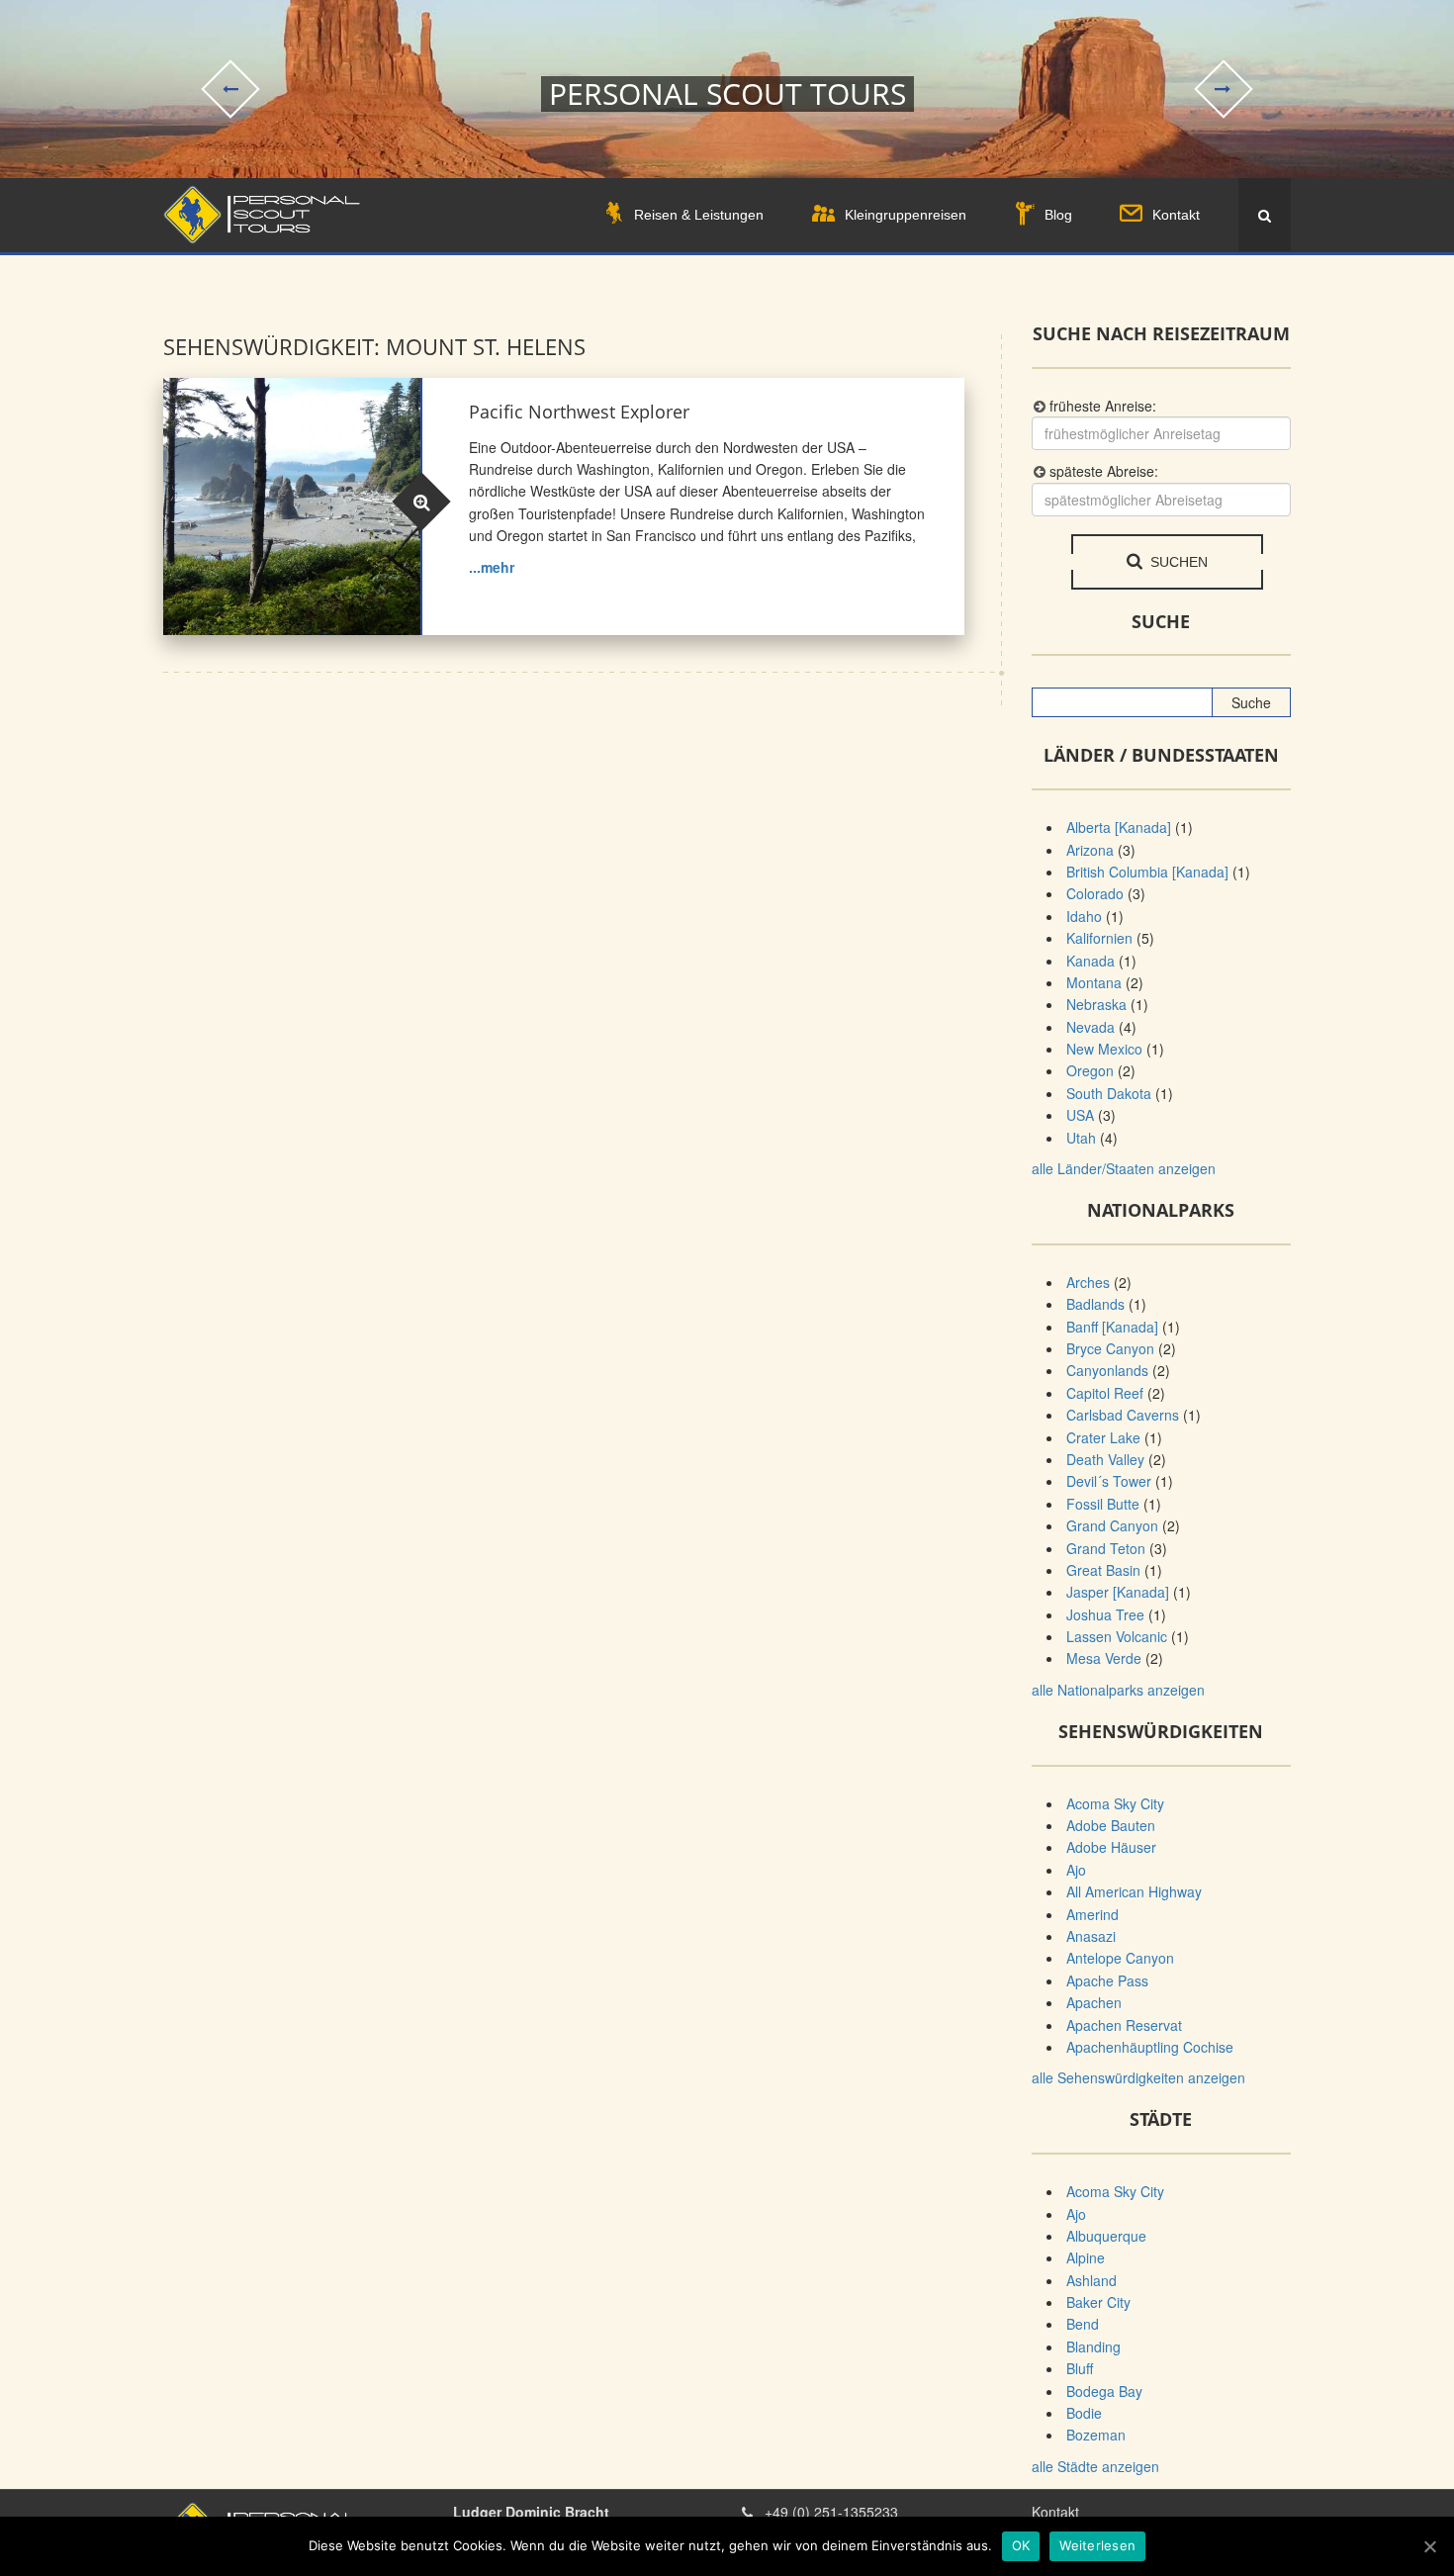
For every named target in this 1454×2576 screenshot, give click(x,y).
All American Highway (1134, 1891)
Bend (1083, 2324)
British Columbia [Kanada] (1147, 872)
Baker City (1098, 2302)
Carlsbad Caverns (1123, 1415)
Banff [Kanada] (1112, 1327)
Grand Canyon (1112, 1525)
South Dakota (1109, 1093)
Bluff (1080, 2368)
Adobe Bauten (1111, 1825)
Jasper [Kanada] (1118, 1592)
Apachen (1094, 2002)
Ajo (1076, 1870)
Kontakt (1055, 2512)
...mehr (492, 567)
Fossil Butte (1103, 1504)
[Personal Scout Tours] (262, 215)
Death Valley (1105, 1459)
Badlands (1095, 1304)
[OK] (1429, 2546)
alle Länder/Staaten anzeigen (1124, 1168)
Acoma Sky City (1115, 1803)
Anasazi (1091, 1936)
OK (1021, 2545)
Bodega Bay (1104, 2391)
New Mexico (1104, 1049)
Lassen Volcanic (1117, 1636)
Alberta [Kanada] (1119, 827)
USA (1080, 1115)
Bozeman (1096, 2435)
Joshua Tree (1105, 1614)
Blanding (1093, 2346)
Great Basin (1103, 1570)
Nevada (1090, 1027)
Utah (1081, 1138)
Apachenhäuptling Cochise (1150, 2047)
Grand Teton (1106, 1548)
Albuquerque (1106, 2236)
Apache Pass (1107, 1980)
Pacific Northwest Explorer (579, 412)
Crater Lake (1103, 1437)
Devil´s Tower (1109, 1481)
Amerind (1092, 1914)
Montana (1094, 982)
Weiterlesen (1097, 2545)
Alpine (1086, 2257)
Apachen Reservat (1124, 2025)
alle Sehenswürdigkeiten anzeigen (1138, 2077)
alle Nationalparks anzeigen (1118, 1690)
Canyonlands (1107, 1370)
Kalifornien (1099, 938)
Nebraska (1096, 1004)
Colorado (1095, 893)
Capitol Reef (1105, 1393)
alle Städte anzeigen (1095, 2466)
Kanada (1090, 961)
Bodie (1084, 2413)
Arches (1088, 1282)
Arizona (1090, 850)
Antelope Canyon (1120, 1958)
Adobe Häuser (1111, 1847)
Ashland (1091, 2280)
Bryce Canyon (1110, 1348)
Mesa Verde (1104, 1658)
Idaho (1084, 916)
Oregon (1090, 1070)
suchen (1177, 562)
